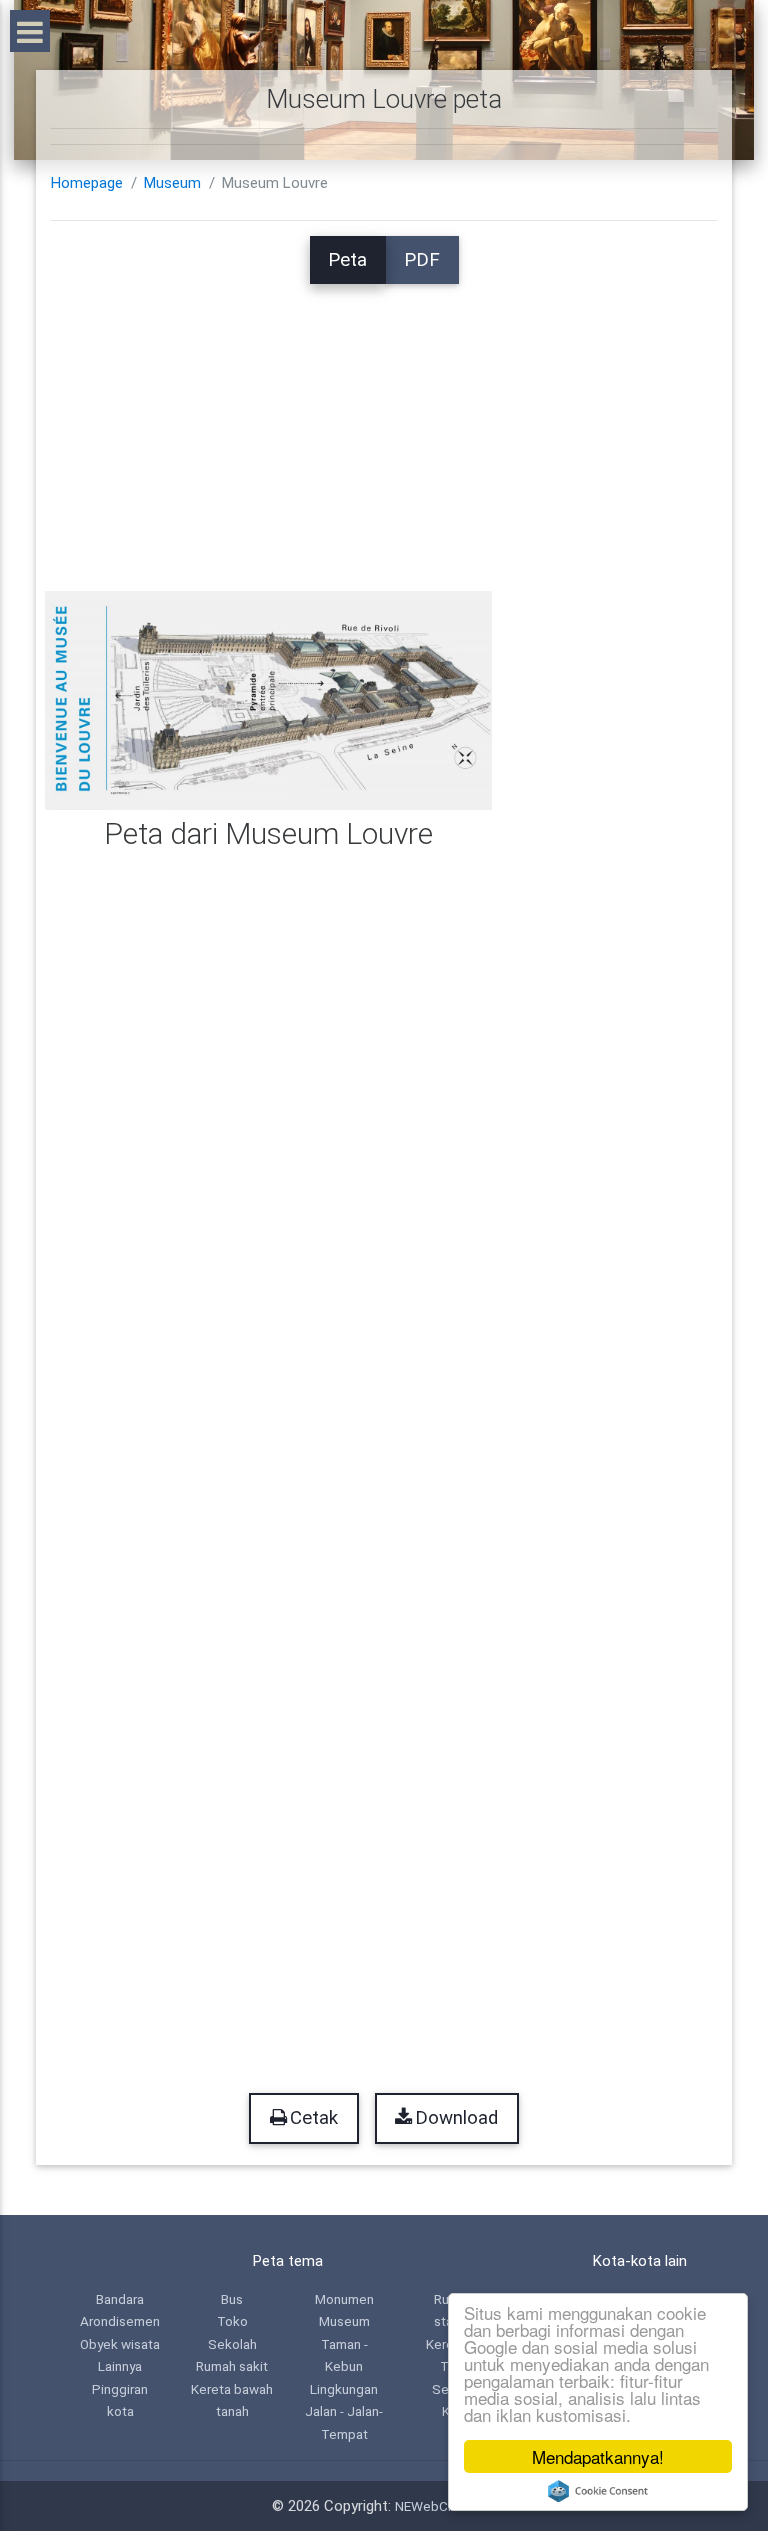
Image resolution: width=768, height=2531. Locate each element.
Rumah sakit (232, 2366)
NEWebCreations (446, 2506)
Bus (232, 2299)
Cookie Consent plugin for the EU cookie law (598, 2491)
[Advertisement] (384, 424)
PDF (422, 260)
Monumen (344, 2299)
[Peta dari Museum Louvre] (268, 700)
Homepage (87, 183)
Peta (347, 260)
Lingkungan (344, 2389)
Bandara (120, 2299)
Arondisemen (120, 2321)
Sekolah (232, 2344)
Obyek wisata (120, 2344)
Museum (172, 183)
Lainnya (120, 2366)
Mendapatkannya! (598, 2456)
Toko (232, 2321)
